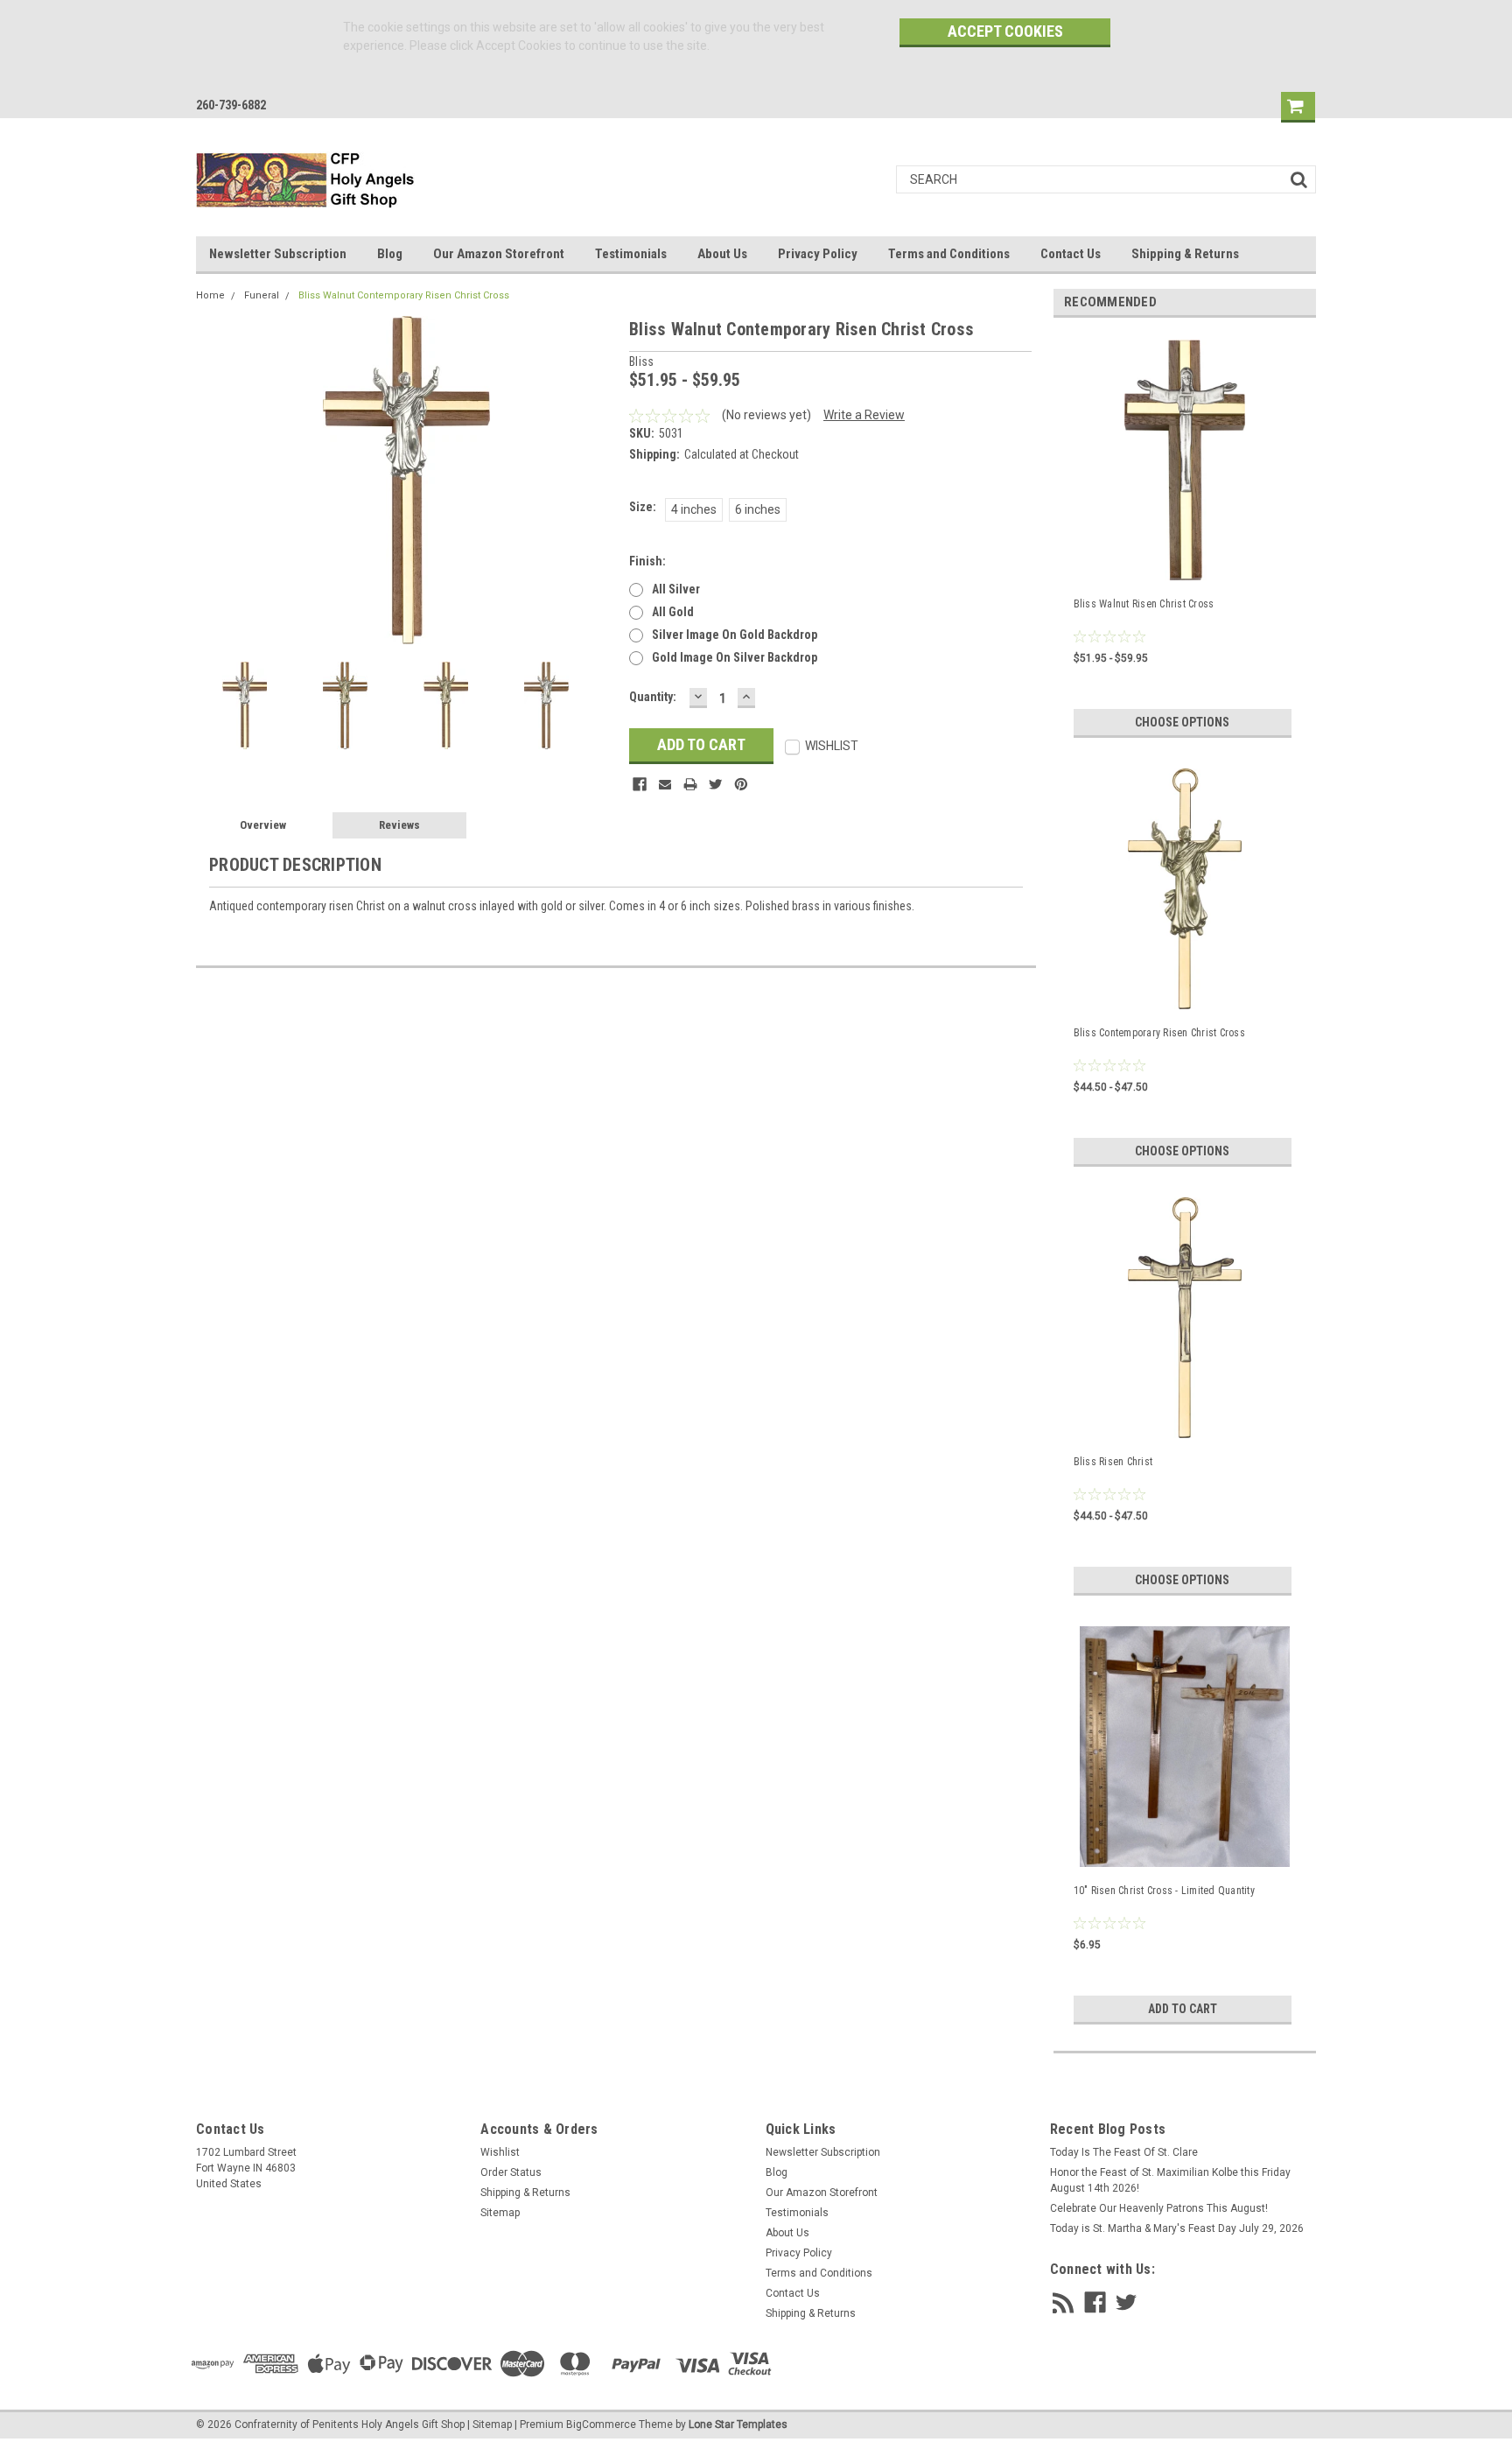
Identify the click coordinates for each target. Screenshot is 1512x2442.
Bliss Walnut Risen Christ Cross (1144, 604)
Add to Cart (1183, 2009)
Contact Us (1071, 254)
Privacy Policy (818, 254)
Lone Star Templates (738, 2424)
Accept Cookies (1005, 31)
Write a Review (864, 415)
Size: (643, 507)
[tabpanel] (1185, 534)
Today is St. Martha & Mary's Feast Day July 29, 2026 (1177, 2228)
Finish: (647, 561)
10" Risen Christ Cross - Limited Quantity (1164, 1891)
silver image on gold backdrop (735, 635)
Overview (263, 825)
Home (210, 295)
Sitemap (500, 2213)
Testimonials (631, 254)
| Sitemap (490, 2424)
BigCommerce (601, 2424)
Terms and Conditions (949, 254)
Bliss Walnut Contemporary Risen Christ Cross (404, 295)
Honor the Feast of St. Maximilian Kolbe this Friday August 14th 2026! (1170, 2180)
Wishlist (500, 2152)
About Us (722, 254)
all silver (676, 589)
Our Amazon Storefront (499, 254)
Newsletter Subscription (278, 254)
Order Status (511, 2172)
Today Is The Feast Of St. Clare (1124, 2152)
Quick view (1185, 1850)
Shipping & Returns (1185, 254)
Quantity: (653, 697)
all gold (673, 612)
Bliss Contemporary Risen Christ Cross (1159, 1033)
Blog (390, 254)
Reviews (399, 825)
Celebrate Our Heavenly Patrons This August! (1159, 2208)
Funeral (262, 295)
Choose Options (1182, 722)
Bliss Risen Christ (1113, 1462)
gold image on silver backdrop (735, 657)
